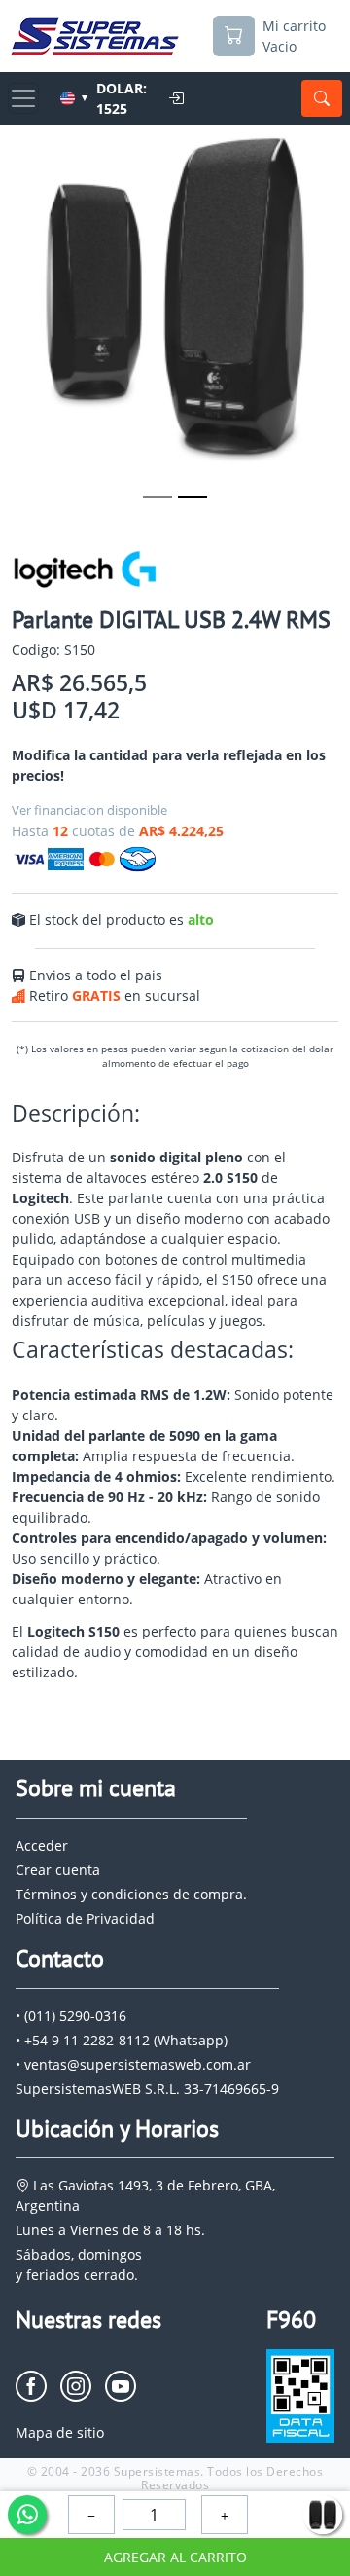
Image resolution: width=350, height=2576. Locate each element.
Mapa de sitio (60, 2432)
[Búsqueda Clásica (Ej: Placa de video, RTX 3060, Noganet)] (322, 98)
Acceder (42, 1845)
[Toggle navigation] (23, 98)
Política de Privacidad (85, 1918)
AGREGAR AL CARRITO (175, 2557)
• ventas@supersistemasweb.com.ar (133, 2064)
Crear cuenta (58, 1870)
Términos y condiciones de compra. (131, 1894)
